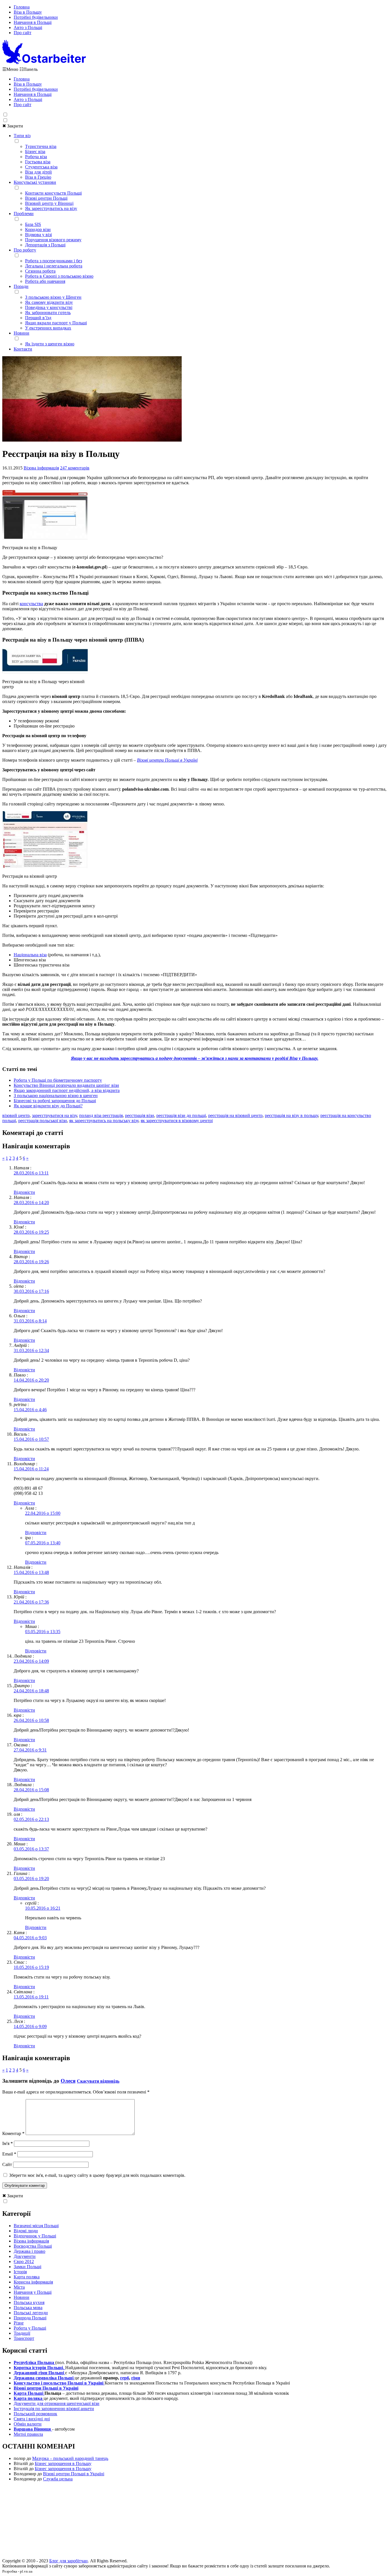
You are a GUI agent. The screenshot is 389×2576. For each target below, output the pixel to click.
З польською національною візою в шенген (56, 1096)
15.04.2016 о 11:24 (31, 1469)
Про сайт (22, 33)
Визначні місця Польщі (36, 2226)
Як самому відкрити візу (49, 302)
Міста (19, 2287)
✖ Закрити (13, 126)
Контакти (23, 349)
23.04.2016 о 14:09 (31, 1661)
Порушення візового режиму (53, 240)
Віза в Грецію (38, 177)
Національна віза (30, 955)
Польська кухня (29, 2302)
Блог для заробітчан (68, 2561)
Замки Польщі (27, 2267)
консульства (31, 604)
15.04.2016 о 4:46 (30, 1410)
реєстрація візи (140, 1115)
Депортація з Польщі (45, 245)
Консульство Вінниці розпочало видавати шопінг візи (66, 1085)
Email (9, 2154)
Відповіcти (24, 1192)
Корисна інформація (33, 2282)
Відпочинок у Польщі (35, 2236)
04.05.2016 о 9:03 (30, 1938)
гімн (136, 2378)
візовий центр (16, 1115)
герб (125, 2378)
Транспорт (24, 2338)
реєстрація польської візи (43, 1121)
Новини (22, 333)
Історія (20, 2272)
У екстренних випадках (48, 328)
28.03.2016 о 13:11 (31, 1173)
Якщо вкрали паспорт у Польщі (56, 323)
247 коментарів (75, 468)
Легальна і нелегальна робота (54, 266)
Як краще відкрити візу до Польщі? (48, 1106)
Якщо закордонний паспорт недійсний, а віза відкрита (67, 1090)
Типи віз (22, 136)
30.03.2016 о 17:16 (31, 1291)
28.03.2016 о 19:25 (31, 1232)
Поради (21, 286)
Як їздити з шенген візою (50, 344)
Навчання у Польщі (33, 2292)
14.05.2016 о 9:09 (30, 2026)
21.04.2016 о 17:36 (31, 1602)
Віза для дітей (38, 172)
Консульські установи (35, 182)
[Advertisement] (195, 2522)
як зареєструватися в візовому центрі (177, 1121)
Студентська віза (41, 167)
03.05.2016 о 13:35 (43, 1632)
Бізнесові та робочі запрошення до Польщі (55, 1101)
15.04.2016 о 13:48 (31, 1572)
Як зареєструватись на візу (51, 208)
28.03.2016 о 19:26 (31, 1262)
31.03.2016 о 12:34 (31, 1350)
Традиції (22, 2333)
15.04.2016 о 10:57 (31, 1439)
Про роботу (25, 250)
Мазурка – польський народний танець (70, 2458)
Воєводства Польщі (33, 2246)
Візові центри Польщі (46, 198)
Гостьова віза (38, 162)
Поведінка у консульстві (49, 307)
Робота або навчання (45, 281)
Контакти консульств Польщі (53, 193)
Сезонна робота (40, 271)
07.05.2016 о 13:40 (43, 1543)
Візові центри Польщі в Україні (167, 760)
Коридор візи (38, 229)
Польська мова (28, 2308)
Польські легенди (31, 2313)
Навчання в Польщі (33, 22)
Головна (22, 7)
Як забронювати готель (48, 313)
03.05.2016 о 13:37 (31, 1849)
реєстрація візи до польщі (181, 1115)
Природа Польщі (30, 2318)
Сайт (7, 2164)
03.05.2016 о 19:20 (31, 1879)
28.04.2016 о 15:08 (31, 1790)
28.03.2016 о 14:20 (31, 1203)
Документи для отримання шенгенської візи (57, 2403)
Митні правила (28, 2434)
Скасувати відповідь (98, 2081)
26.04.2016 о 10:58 (31, 1720)
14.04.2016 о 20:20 (31, 1380)
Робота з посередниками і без (54, 261)
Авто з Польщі (28, 27)
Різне (19, 2323)
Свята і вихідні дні (32, 2419)
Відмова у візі (38, 235)
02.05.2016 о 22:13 (31, 1819)
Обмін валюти (28, 2424)
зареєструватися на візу (54, 1115)
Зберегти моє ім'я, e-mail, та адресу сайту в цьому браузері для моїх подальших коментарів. (97, 2175)
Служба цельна (58, 2479)
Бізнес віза (35, 152)
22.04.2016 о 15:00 (43, 1513)
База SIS (33, 224)
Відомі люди (26, 2231)
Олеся (68, 2081)
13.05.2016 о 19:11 (31, 1997)
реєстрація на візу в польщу (291, 1115)
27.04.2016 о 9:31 (30, 1750)
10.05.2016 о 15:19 (31, 1967)
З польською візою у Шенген (53, 297)
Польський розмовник (35, 2414)
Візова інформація (41, 468)
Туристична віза (41, 146)
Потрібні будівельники (36, 17)
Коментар (13, 2133)
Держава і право (29, 2251)
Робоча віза (36, 157)
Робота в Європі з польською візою (59, 276)
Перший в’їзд (38, 318)
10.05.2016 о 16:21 (43, 1908)
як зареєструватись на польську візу (104, 1121)
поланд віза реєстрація (101, 1115)
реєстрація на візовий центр (235, 1115)
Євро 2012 (24, 2261)
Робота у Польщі (30, 2328)
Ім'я (8, 2143)
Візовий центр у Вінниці (49, 203)
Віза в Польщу (28, 12)
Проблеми (24, 214)
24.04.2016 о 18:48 (31, 1691)
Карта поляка (27, 2277)
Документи (25, 2256)
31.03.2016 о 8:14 (30, 1321)
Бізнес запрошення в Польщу (63, 2463)
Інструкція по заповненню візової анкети (54, 2409)
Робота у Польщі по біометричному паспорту (58, 1080)
